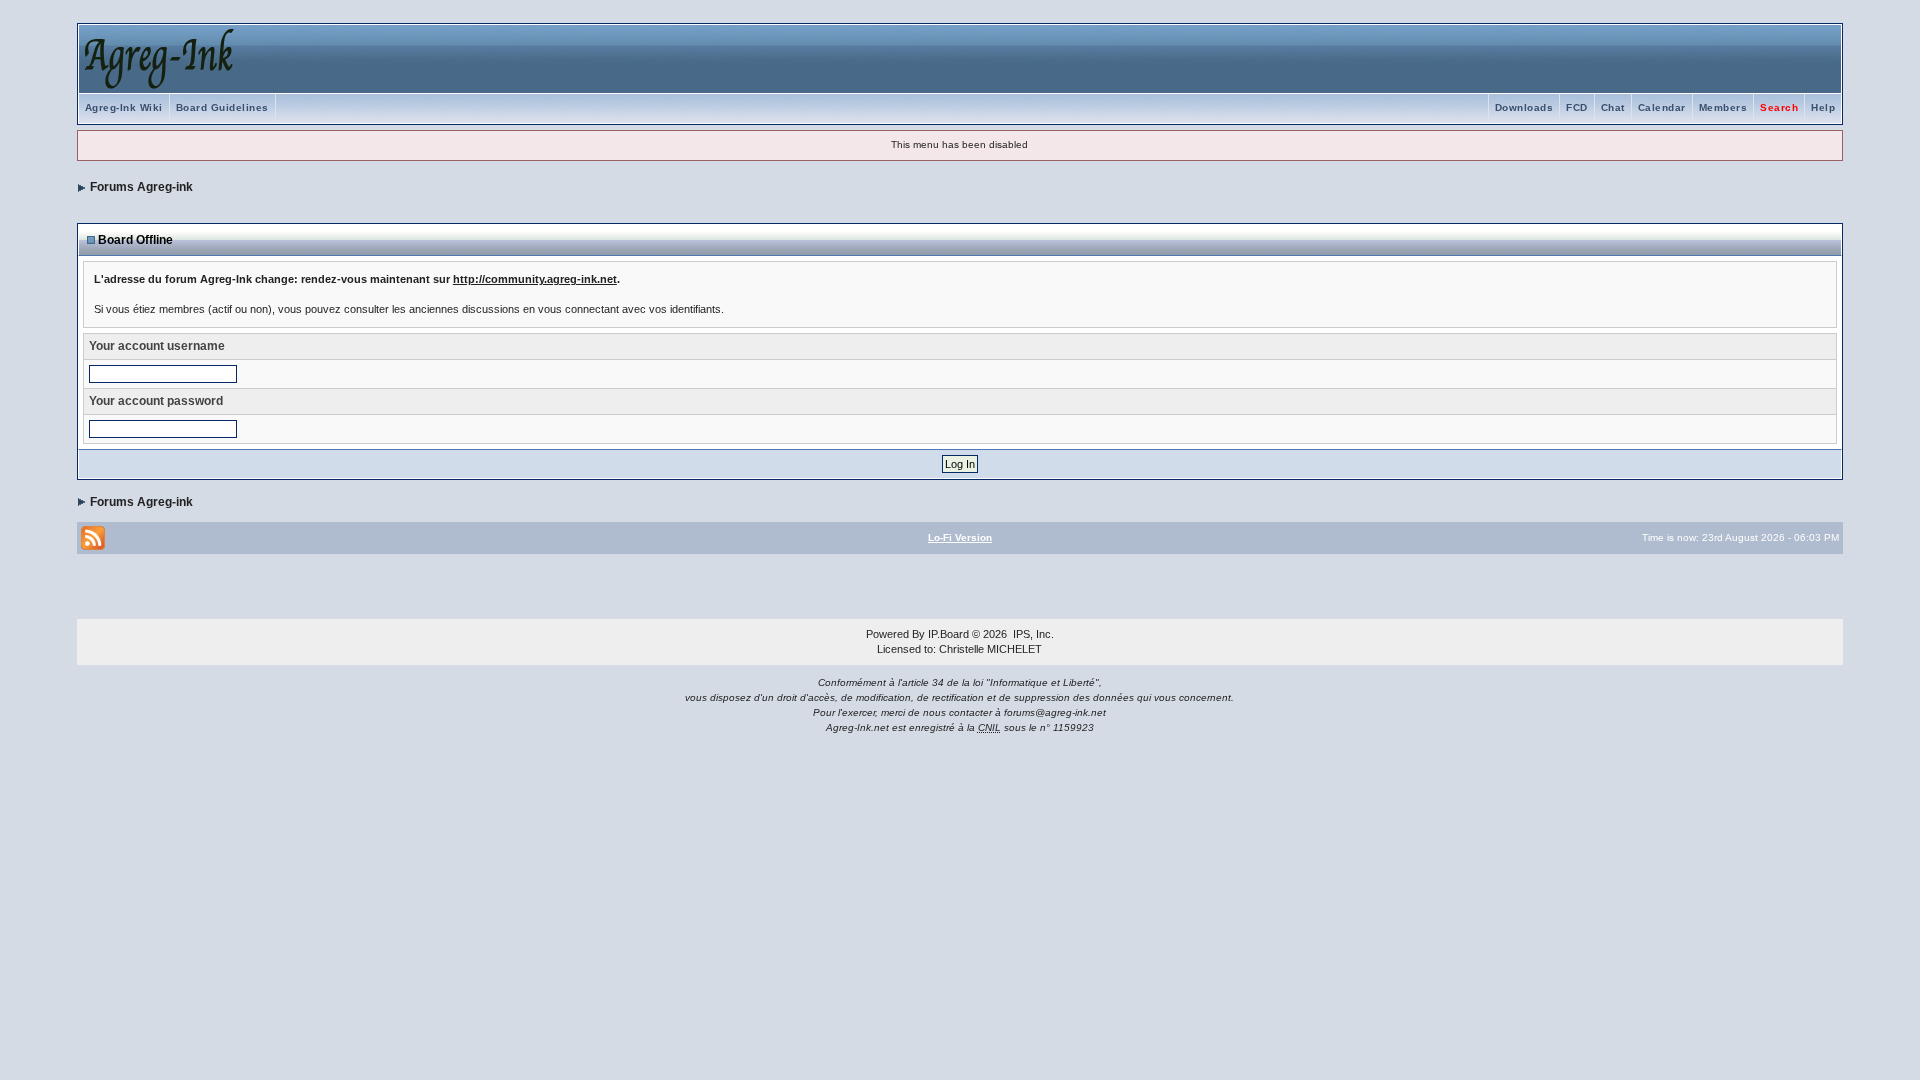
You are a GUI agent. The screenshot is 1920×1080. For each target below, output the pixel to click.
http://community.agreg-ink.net (535, 279)
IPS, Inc (1032, 634)
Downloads (1524, 107)
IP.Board (948, 634)
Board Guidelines (222, 107)
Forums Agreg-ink (141, 187)
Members (1723, 107)
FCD (1577, 107)
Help (1823, 107)
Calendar (1662, 107)
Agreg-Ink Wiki (124, 107)
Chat (1613, 107)
